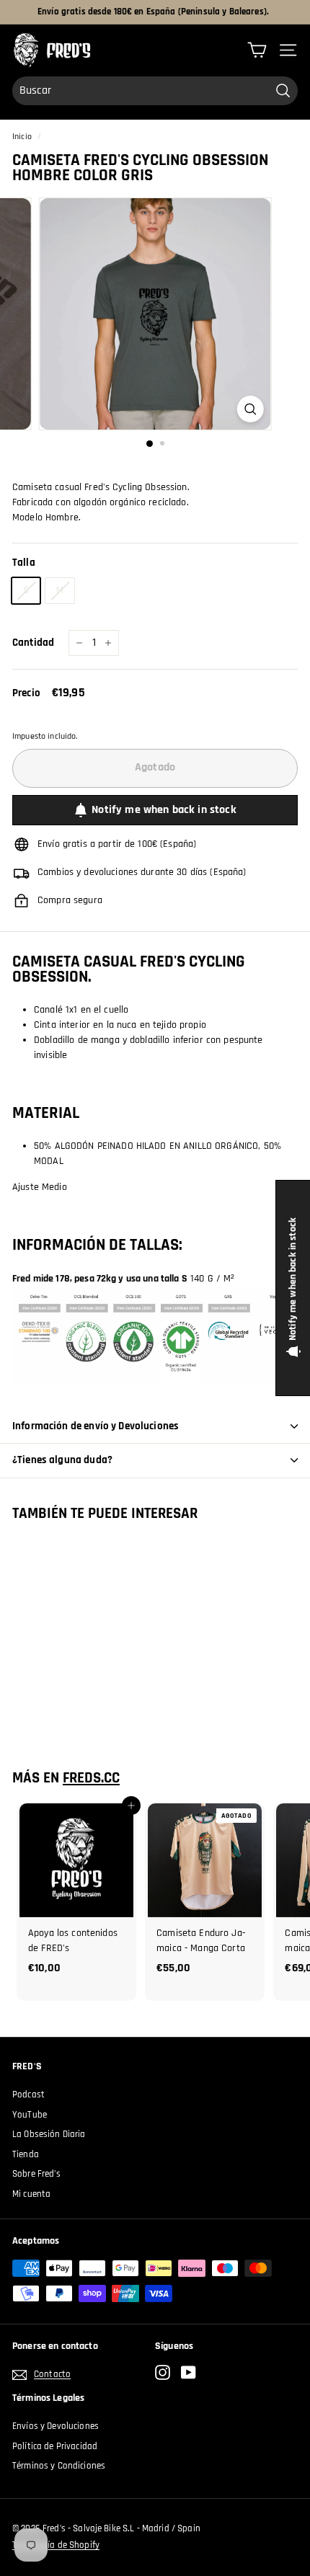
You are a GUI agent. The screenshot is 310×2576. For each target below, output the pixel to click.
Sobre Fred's (36, 2174)
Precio (26, 693)
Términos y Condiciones (59, 2466)
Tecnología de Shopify (56, 2545)
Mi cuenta (31, 2194)
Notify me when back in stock (164, 810)
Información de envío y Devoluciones (96, 1426)
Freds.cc (91, 1778)
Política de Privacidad (55, 2446)
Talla (24, 563)
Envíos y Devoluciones (56, 2426)
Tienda (26, 2154)
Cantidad (33, 643)
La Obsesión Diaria (49, 2134)
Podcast (28, 2095)
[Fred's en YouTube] (189, 2372)
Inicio (22, 137)
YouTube (30, 2115)
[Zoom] (250, 409)
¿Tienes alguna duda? (62, 1460)
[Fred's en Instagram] (163, 2372)
